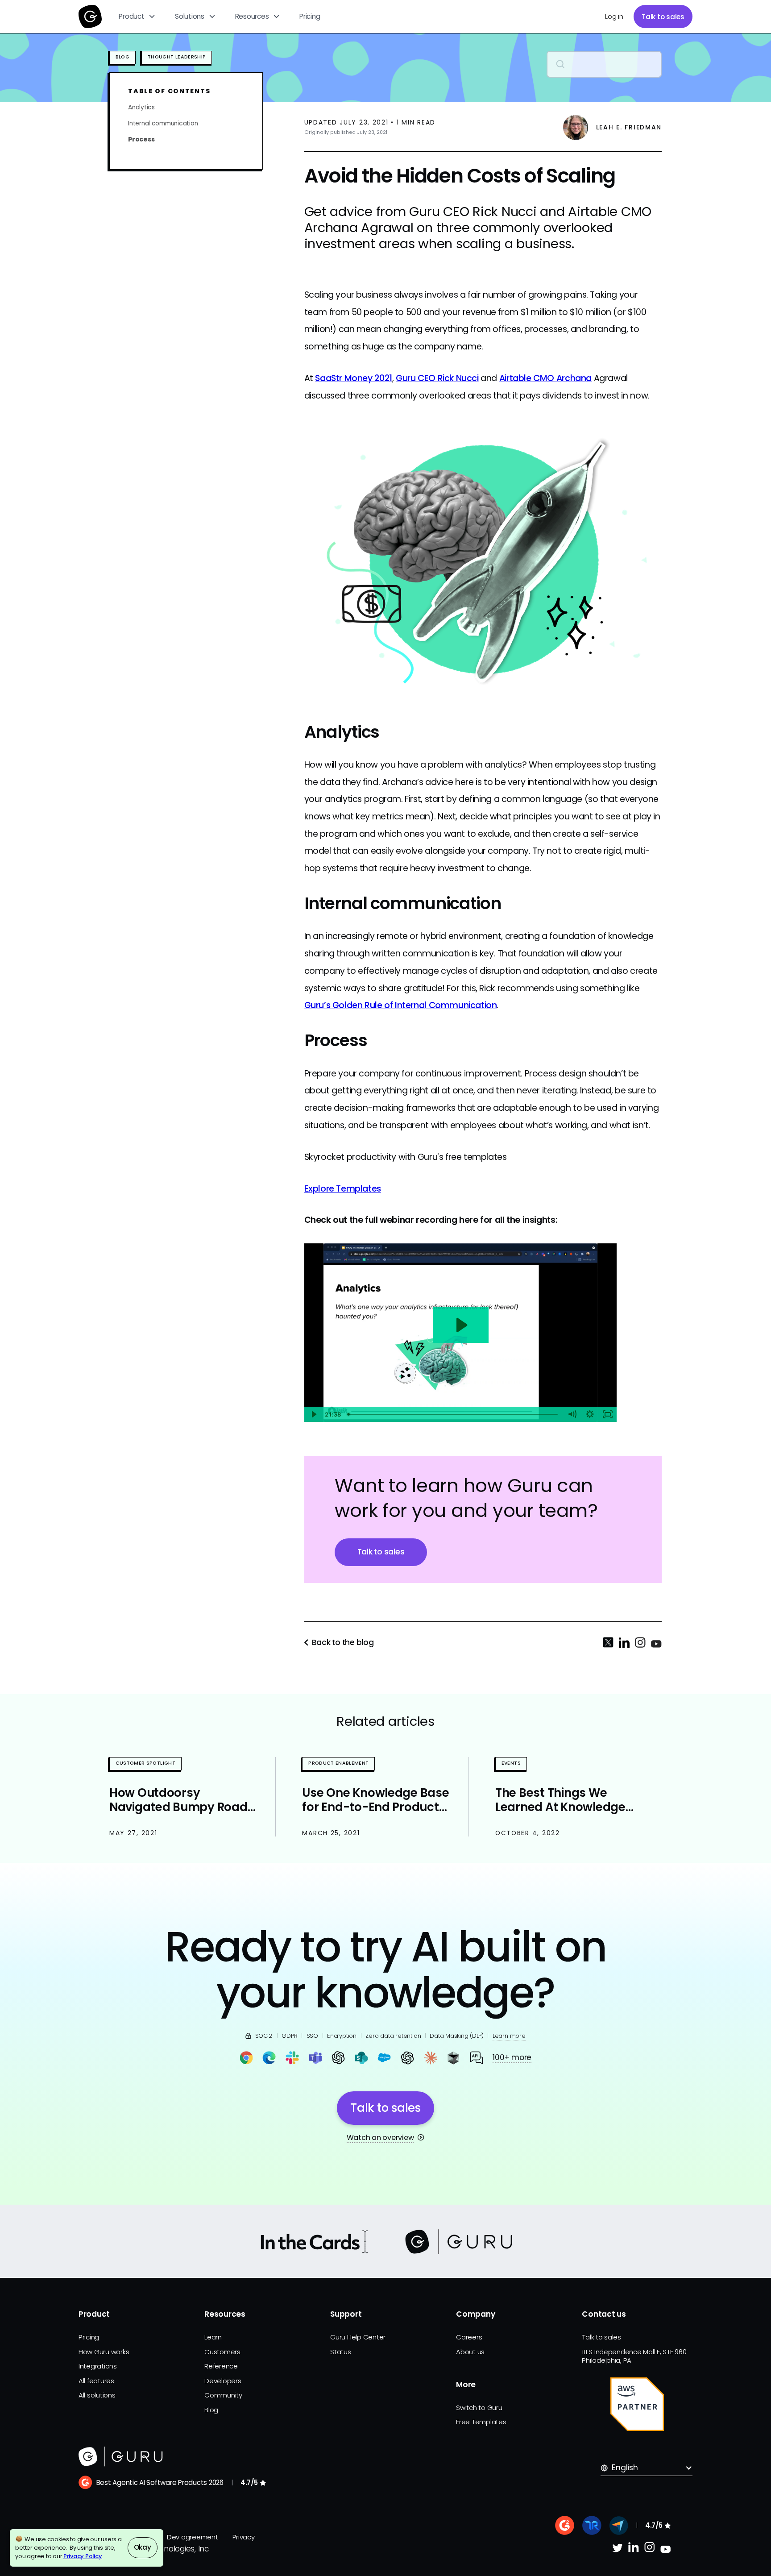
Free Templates (481, 2422)
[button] (137, 17)
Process (141, 139)
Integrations (98, 2366)
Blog (211, 2410)
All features (96, 2381)
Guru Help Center (358, 2337)
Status (340, 2352)
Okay (143, 2547)
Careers (469, 2337)
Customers (222, 2352)
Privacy (244, 2537)
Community (223, 2395)
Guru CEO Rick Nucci (437, 378)
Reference (221, 2366)
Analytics (141, 107)
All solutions (97, 2395)
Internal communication (163, 123)
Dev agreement (193, 2537)
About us (470, 2352)
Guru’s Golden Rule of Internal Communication (401, 1005)
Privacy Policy (83, 2556)
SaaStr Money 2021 (353, 378)
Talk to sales (663, 17)
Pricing (310, 16)
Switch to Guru (479, 2408)
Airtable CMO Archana (545, 378)
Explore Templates (343, 1189)
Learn (213, 2337)
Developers (223, 2381)
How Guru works (104, 2352)
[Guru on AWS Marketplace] (637, 2404)
